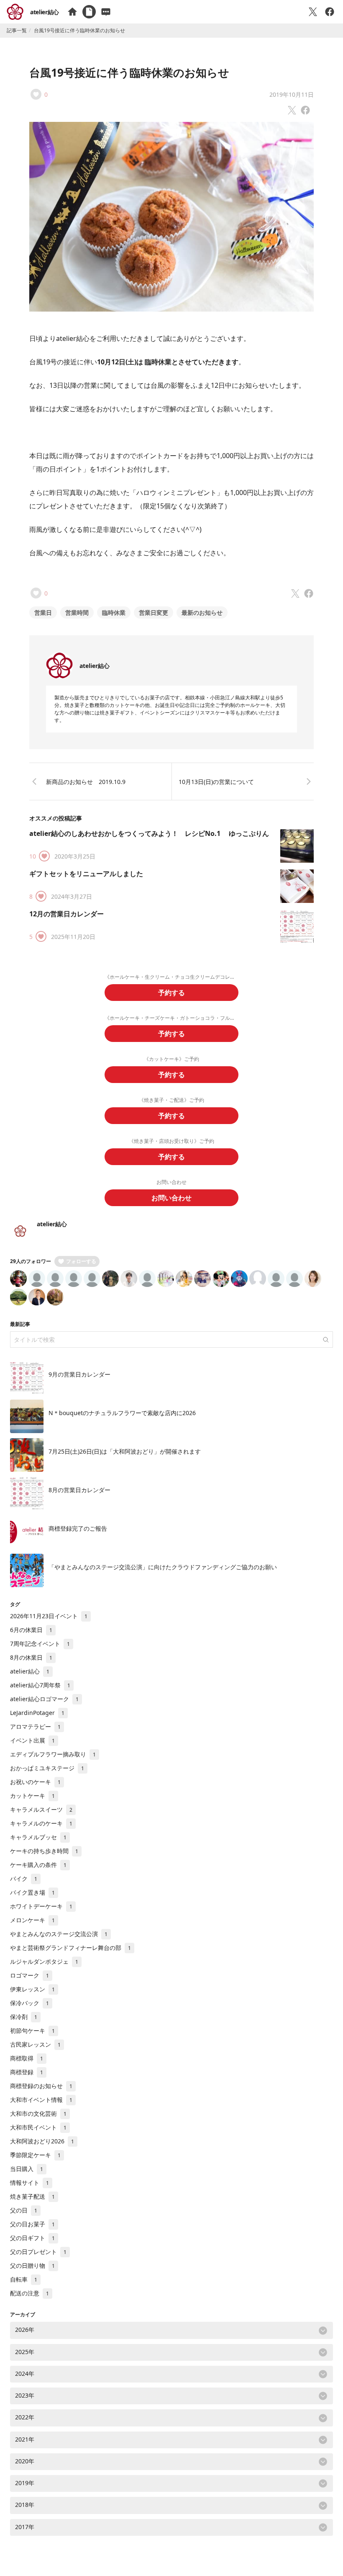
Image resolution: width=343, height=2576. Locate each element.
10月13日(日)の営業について (216, 782)
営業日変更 (154, 612)
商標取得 (27, 2058)
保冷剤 (24, 2017)
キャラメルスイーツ (41, 1809)
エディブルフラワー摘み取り (53, 1754)
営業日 (43, 612)
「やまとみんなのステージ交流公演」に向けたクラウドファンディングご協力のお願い (163, 1567)
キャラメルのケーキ (41, 1823)
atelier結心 (45, 12)
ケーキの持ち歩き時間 (44, 1851)
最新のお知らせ (202, 612)
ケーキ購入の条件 (38, 1865)
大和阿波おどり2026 (42, 2141)
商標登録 (27, 2072)
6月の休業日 (31, 1630)
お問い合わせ (171, 1198)
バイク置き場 (32, 1892)
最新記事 (20, 1324)
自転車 (24, 2279)
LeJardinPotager (37, 1713)
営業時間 (77, 612)
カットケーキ (32, 1796)
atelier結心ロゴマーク (44, 1699)
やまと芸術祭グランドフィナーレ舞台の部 (70, 1948)
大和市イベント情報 (41, 2100)
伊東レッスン (32, 1989)
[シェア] (330, 12)
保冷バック (29, 2003)
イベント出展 (32, 1740)
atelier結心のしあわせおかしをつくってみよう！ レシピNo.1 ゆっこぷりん (149, 833)
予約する (171, 993)
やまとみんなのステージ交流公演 (59, 1934)
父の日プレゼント (38, 2252)
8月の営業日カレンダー (79, 1490)
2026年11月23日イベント (49, 1616)
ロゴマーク (29, 1975)
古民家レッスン (35, 2044)
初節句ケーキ (32, 2031)
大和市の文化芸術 (38, 2113)
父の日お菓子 (32, 2224)
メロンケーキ (32, 1920)
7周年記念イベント (40, 1644)
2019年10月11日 (292, 94)
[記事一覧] (89, 12)
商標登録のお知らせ (41, 2086)
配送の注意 (29, 2293)
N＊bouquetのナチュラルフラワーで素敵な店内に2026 (122, 1413)
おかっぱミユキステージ (47, 1768)
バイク (24, 1878)
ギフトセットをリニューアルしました (86, 874)
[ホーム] (72, 12)
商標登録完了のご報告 (78, 1528)
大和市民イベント (38, 2127)
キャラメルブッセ (38, 1837)
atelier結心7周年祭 (40, 1685)
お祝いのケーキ (35, 1782)
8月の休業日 (31, 1657)
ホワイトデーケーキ (41, 1906)
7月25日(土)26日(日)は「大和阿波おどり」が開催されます (125, 1451)
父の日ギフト (32, 2238)
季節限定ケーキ (35, 2155)
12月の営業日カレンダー (67, 914)
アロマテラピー (35, 1726)
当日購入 (27, 2169)
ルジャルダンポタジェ (44, 1961)
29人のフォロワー (31, 1261)
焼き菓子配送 (32, 2196)
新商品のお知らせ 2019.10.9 (86, 782)
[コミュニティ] (106, 12)
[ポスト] (313, 12)
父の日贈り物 (32, 2265)
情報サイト (29, 2183)
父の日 (24, 2210)
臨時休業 (114, 612)
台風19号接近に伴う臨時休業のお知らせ (129, 72)
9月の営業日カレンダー (79, 1374)
